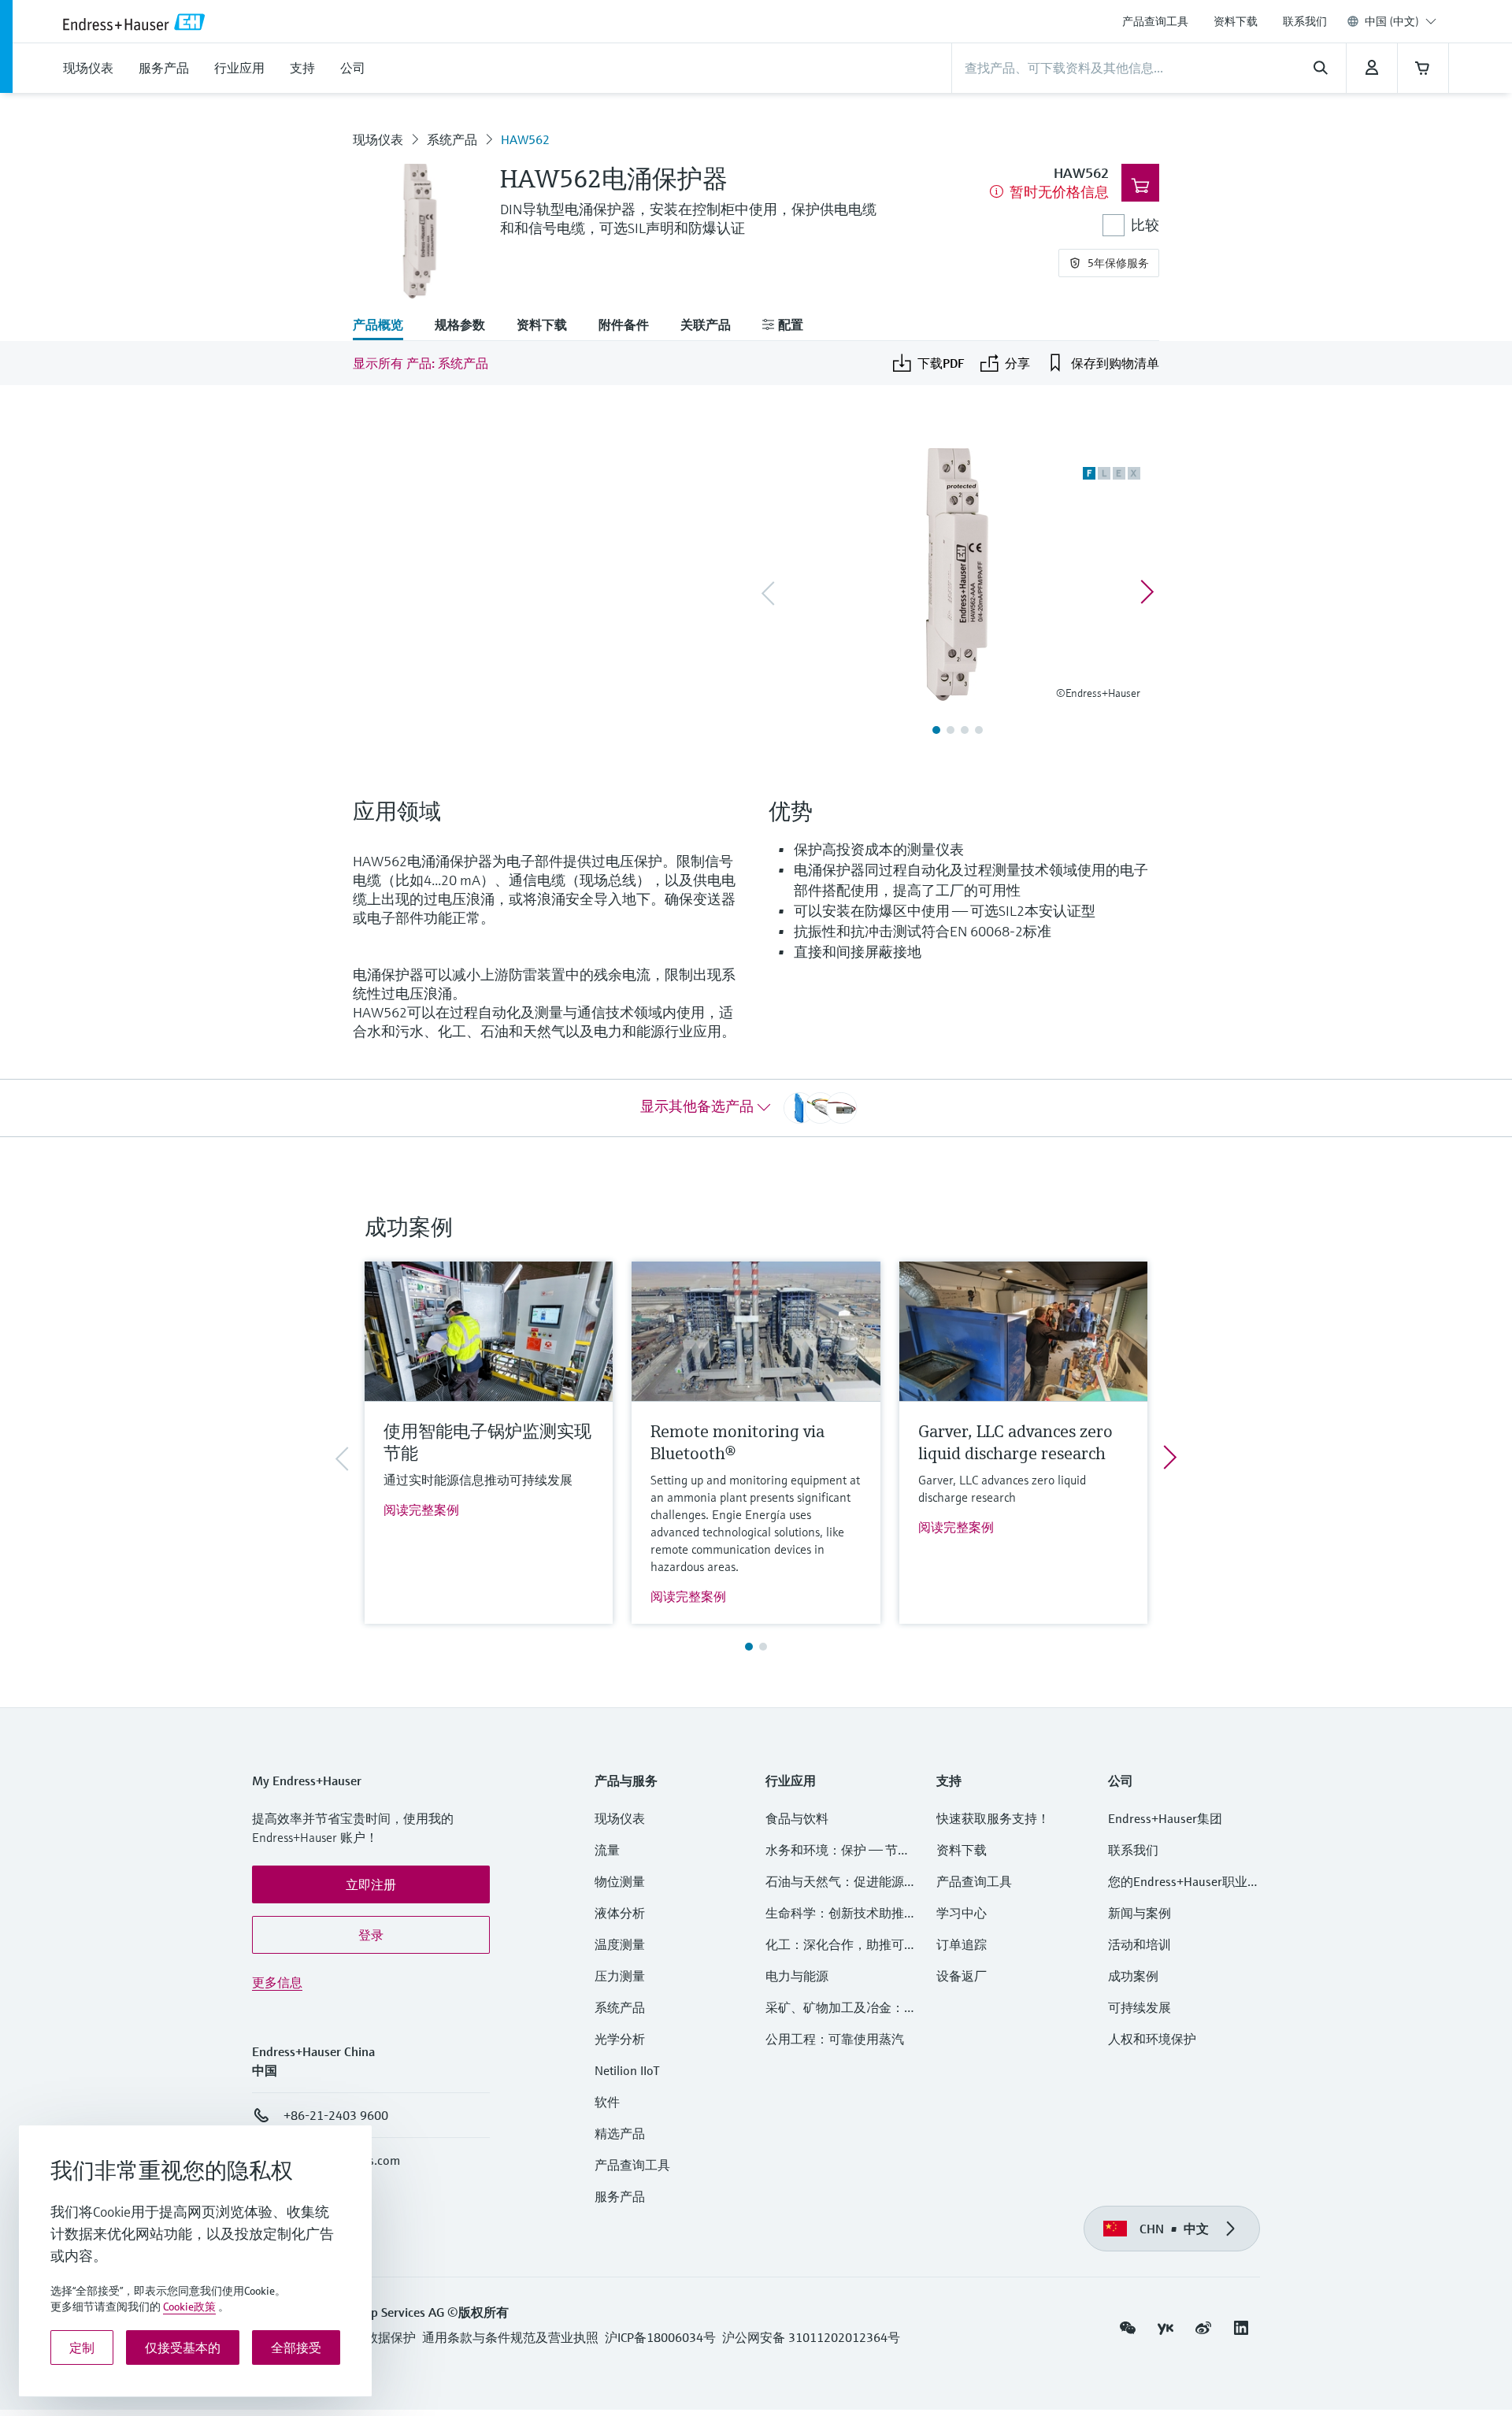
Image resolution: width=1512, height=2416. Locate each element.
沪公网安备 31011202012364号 (811, 2337)
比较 (1145, 225)
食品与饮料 (797, 1818)
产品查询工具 (1155, 21)
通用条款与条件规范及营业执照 (510, 2337)
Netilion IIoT (627, 2070)
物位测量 (620, 1881)
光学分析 (620, 2039)
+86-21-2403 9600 (336, 2115)
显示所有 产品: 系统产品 (421, 363)
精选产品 (620, 2133)
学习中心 (962, 1913)
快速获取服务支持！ (993, 1818)
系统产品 (452, 139)
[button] (371, 1884)
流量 (607, 1850)
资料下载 (1236, 21)
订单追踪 (962, 1944)
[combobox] (1401, 21)
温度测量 (620, 1944)
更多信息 (277, 1982)
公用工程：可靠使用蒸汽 (835, 2039)
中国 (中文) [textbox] (1392, 21)
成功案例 (1133, 1976)
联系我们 (1305, 21)
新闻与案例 (1140, 1913)
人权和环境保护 (1152, 2039)
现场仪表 (378, 139)
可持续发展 (1140, 2007)
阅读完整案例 (421, 1510)
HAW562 (525, 139)
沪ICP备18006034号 (660, 2337)
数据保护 (391, 2337)
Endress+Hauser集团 (1165, 1818)
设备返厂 (962, 1976)
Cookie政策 (189, 2307)
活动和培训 (1140, 1944)
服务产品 (620, 2196)
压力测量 (626, 1976)
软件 (607, 2102)
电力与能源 (797, 1976)
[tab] (386, 326)
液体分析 (620, 1913)
